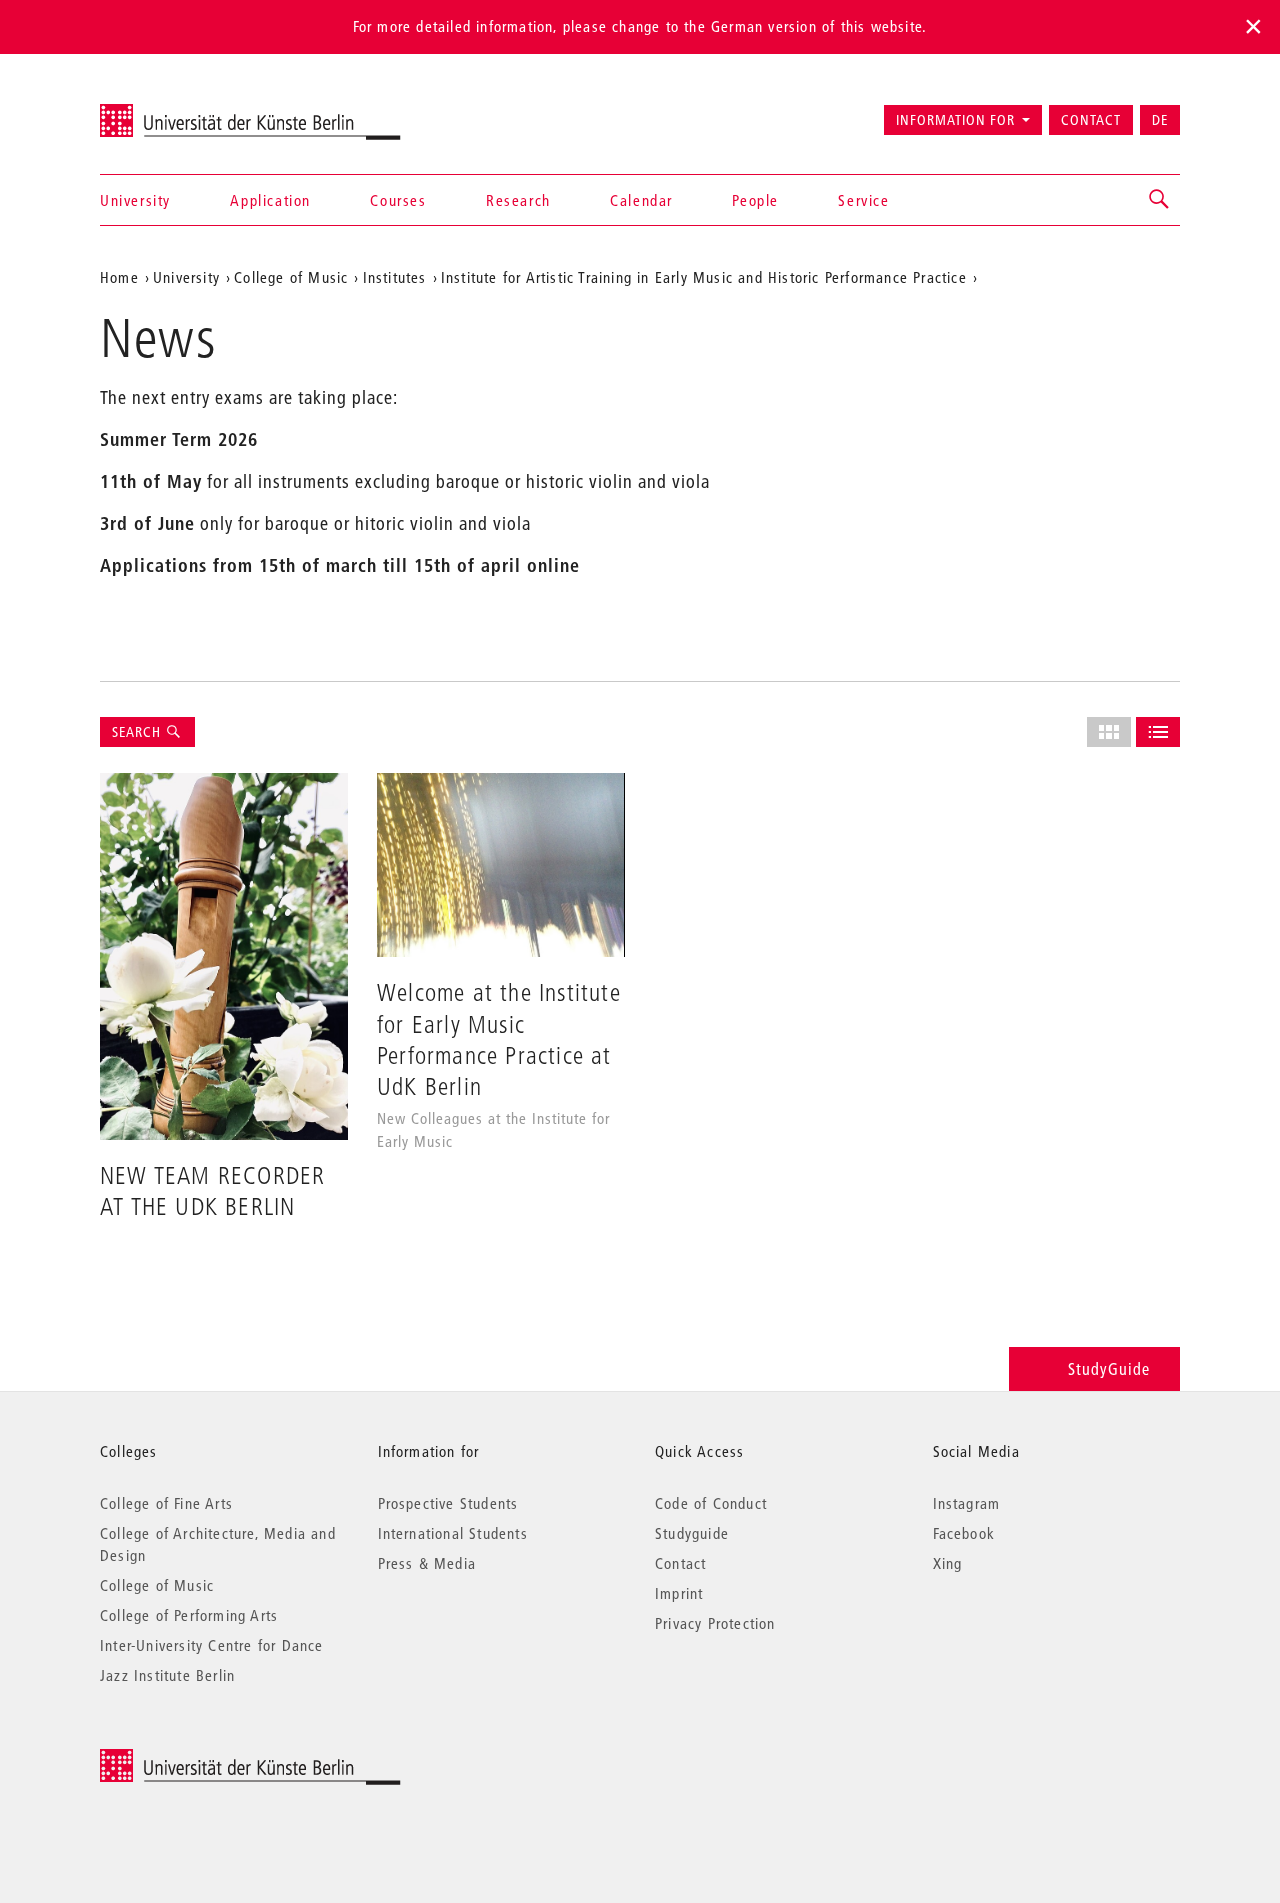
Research (518, 200)
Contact (1091, 120)
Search (138, 732)
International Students (453, 1533)
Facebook (964, 1533)
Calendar (641, 200)
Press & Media (427, 1563)
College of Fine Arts (166, 1503)
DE (1160, 120)
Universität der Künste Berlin (178, 111)
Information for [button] (955, 120)
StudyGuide (1109, 1368)
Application (270, 200)
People (755, 200)
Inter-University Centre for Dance (212, 1645)
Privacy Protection (715, 1623)
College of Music (157, 1585)
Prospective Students (448, 1503)
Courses (398, 200)
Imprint (679, 1593)
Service (863, 200)
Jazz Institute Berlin (167, 1675)
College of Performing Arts (189, 1615)
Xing (948, 1563)
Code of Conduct (711, 1503)
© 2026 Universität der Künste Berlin (204, 1759)
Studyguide (692, 1533)
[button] (1160, 200)
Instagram (967, 1503)
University (135, 200)
